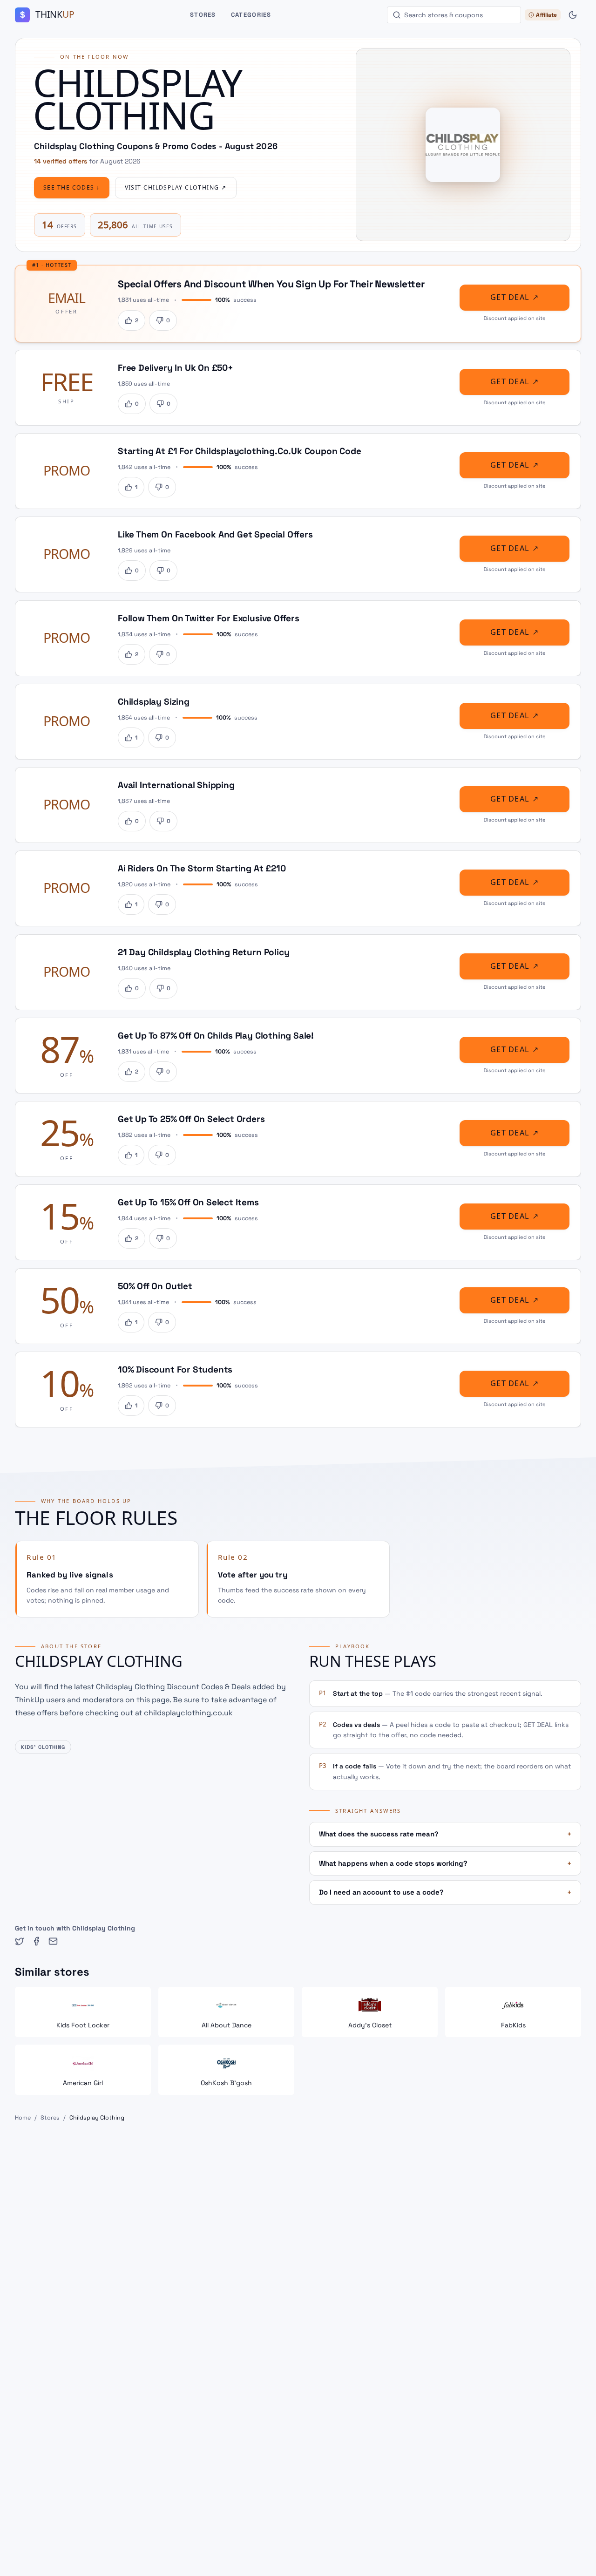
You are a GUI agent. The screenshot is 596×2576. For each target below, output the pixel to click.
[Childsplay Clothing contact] (53, 1941)
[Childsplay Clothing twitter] (20, 1941)
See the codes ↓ (72, 188)
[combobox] (454, 15)
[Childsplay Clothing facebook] (36, 1941)
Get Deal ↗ (515, 297)
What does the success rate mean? (445, 1834)
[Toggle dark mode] (573, 15)
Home (23, 2118)
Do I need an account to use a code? (445, 1892)
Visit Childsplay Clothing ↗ (176, 188)
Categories (251, 15)
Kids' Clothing (43, 1747)
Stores (203, 15)
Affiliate (546, 15)
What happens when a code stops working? (445, 1863)
